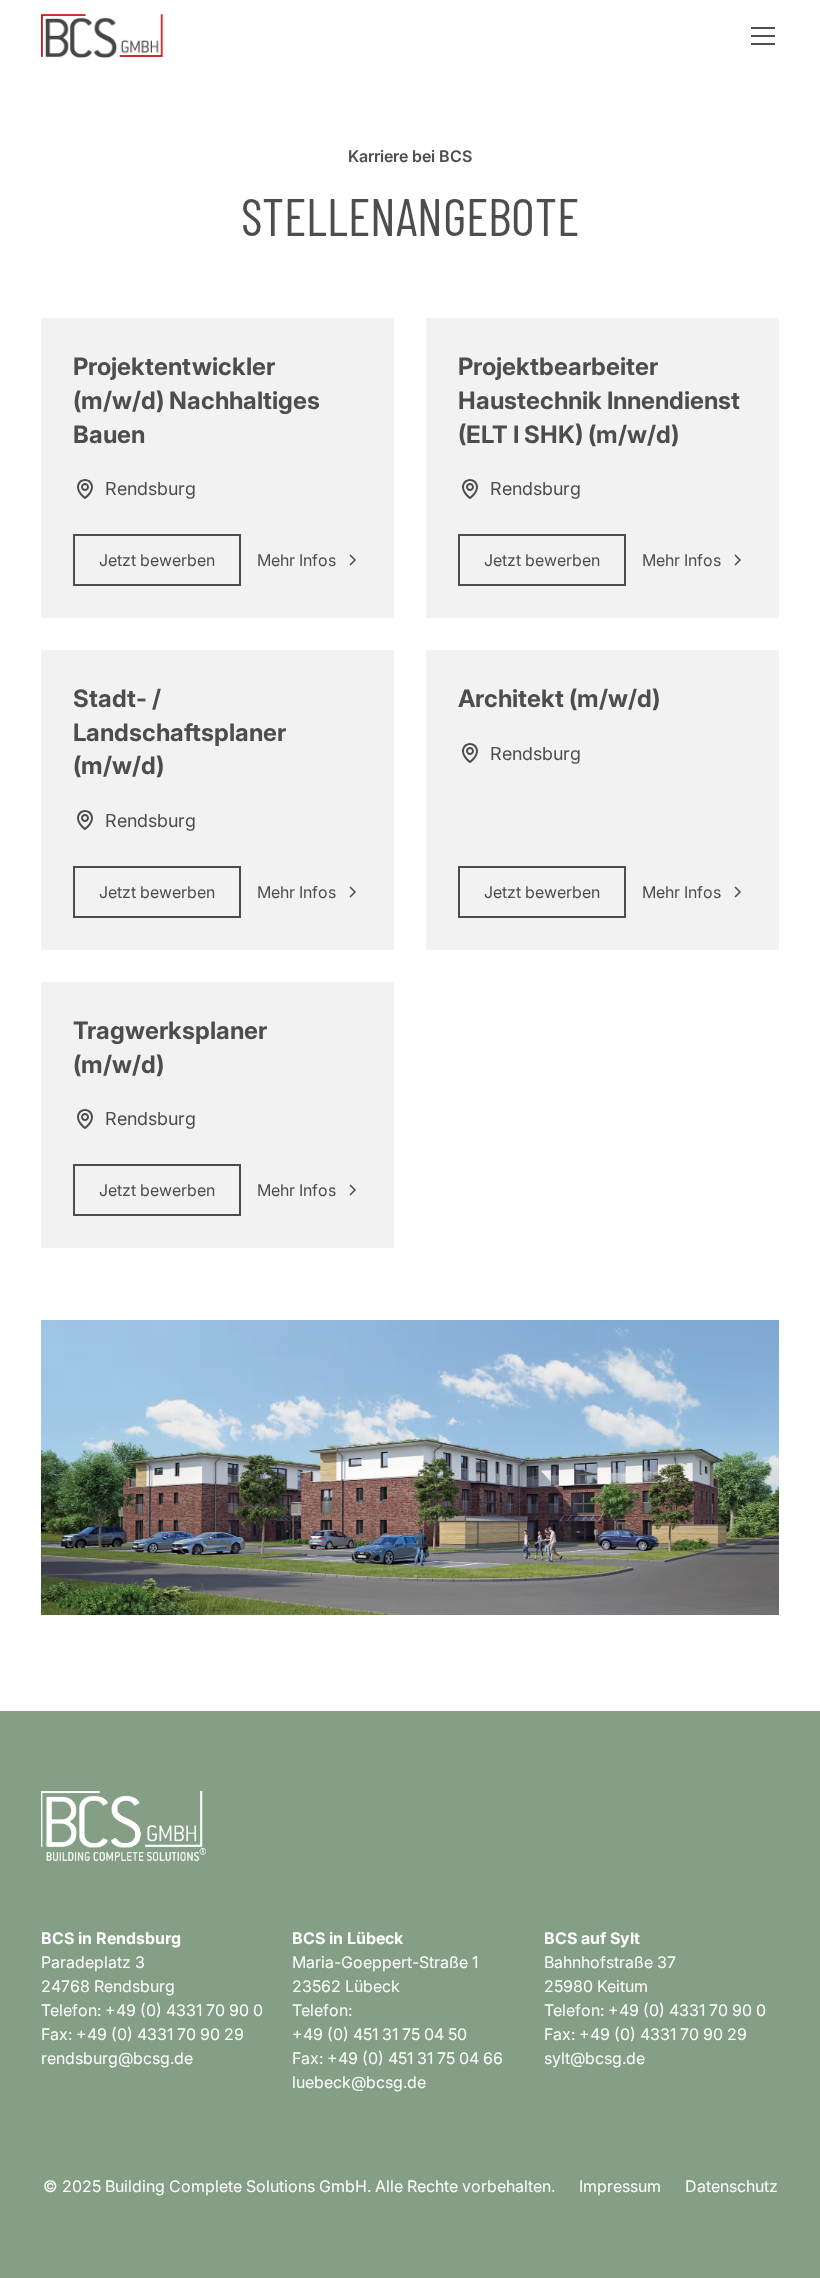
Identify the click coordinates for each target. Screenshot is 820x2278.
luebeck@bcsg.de (359, 2082)
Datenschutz (731, 2186)
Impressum (620, 2186)
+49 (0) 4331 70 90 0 (184, 2010)
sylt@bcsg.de (594, 2058)
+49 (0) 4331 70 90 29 (160, 2034)
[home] (103, 35)
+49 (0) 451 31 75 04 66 (415, 2058)
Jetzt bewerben (157, 560)
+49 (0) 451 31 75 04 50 (379, 2034)
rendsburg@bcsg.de (117, 2058)
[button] (759, 36)
